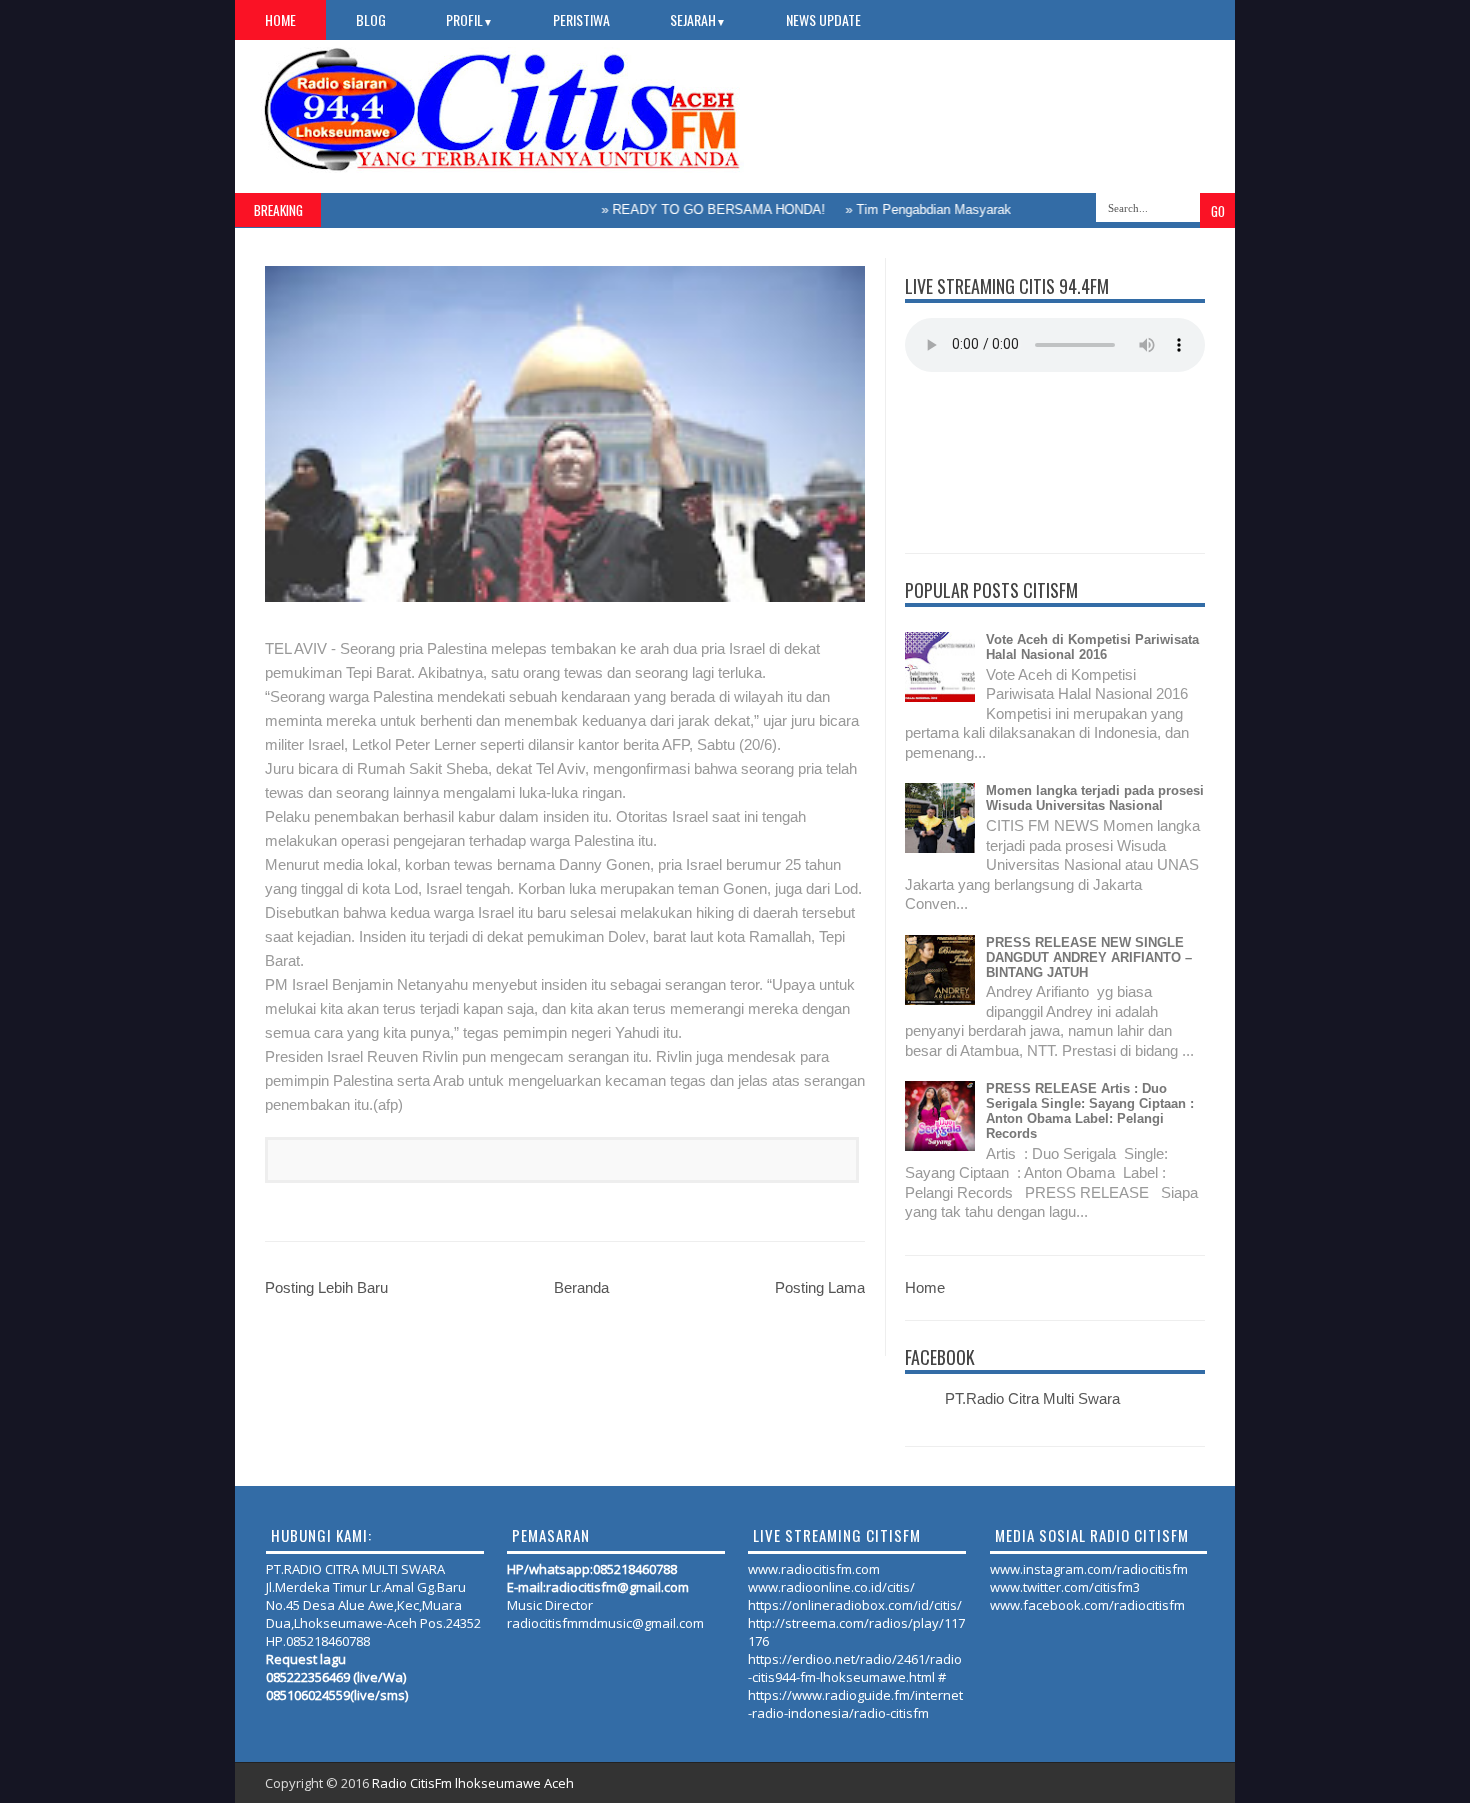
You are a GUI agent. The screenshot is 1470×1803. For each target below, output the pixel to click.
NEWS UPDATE (823, 19)
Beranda (581, 1287)
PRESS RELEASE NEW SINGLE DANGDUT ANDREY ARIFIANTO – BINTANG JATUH (1089, 957)
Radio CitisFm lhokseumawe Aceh (473, 1783)
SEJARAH (698, 19)
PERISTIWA (581, 19)
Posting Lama (820, 1287)
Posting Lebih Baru (326, 1287)
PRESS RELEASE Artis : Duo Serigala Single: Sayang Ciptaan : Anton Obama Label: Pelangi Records (1090, 1111)
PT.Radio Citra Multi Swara (1032, 1398)
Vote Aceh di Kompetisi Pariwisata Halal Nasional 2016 (1092, 647)
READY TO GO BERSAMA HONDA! (690, 209)
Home (280, 19)
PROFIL (469, 19)
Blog (371, 19)
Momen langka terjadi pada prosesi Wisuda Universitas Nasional (1095, 798)
